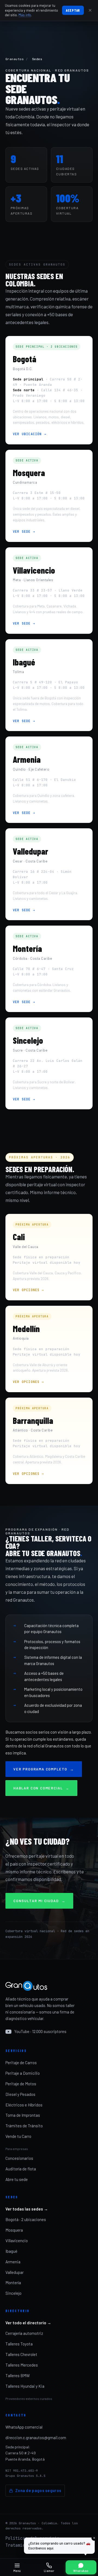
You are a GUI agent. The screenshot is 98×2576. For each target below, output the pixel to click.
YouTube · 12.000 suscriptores (40, 2031)
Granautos (15, 59)
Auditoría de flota (21, 2169)
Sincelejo (13, 2293)
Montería (13, 2283)
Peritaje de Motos (21, 2084)
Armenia (13, 2262)
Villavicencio (17, 2241)
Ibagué (11, 2251)
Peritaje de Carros (21, 2063)
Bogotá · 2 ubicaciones (26, 2219)
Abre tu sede (17, 2179)
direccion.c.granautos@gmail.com (36, 2438)
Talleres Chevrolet (21, 2354)
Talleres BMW (18, 2375)
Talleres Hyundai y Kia (25, 2386)
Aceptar (73, 10)
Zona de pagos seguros (38, 2490)
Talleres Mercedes (22, 2365)
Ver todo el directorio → (28, 2323)
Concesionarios (19, 2158)
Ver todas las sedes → (27, 2209)
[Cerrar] (90, 10)
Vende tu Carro (18, 2136)
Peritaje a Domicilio (23, 2073)
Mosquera (14, 2230)
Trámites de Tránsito (24, 2126)
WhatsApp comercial (24, 2427)
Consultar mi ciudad (39, 1901)
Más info (25, 15)
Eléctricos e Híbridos (24, 2105)
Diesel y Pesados (20, 2094)
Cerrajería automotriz (24, 2333)
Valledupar (15, 2272)
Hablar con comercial (41, 1788)
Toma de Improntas (23, 2115)
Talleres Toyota (19, 2344)
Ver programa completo (44, 1769)
